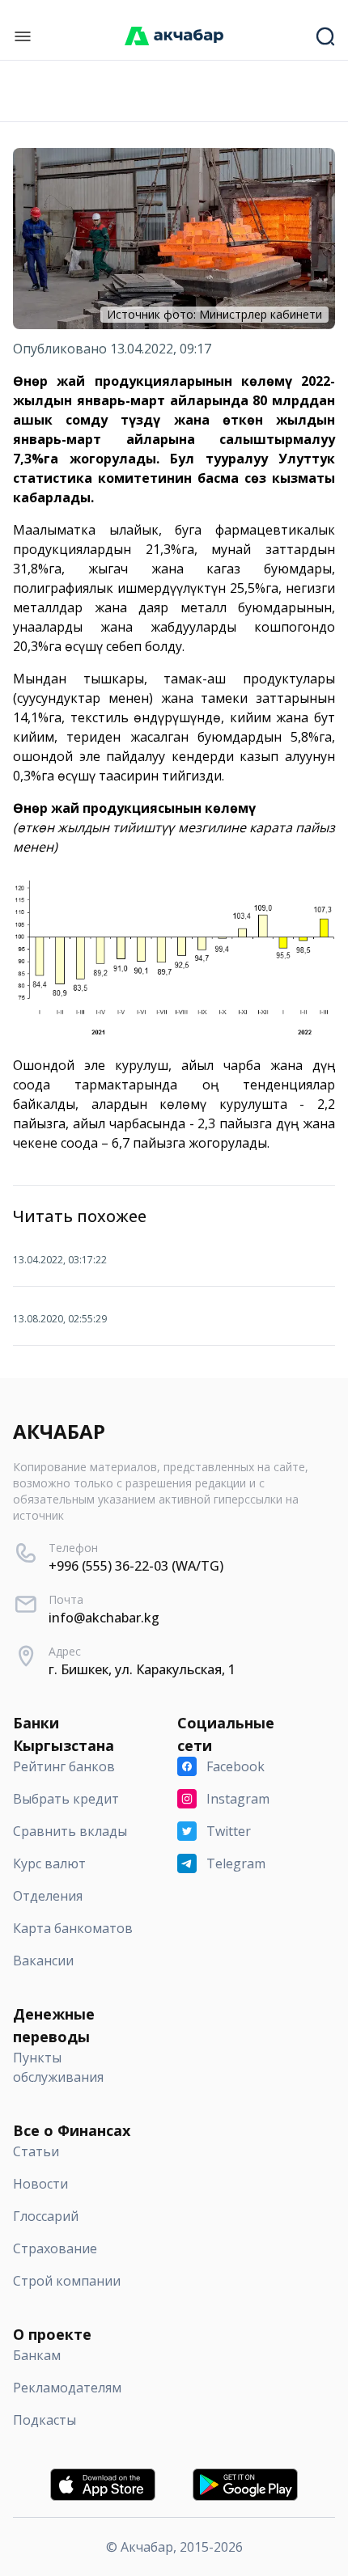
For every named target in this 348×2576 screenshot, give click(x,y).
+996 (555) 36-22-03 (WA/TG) (136, 1566)
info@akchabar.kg (104, 1618)
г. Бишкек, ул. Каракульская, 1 (142, 1669)
